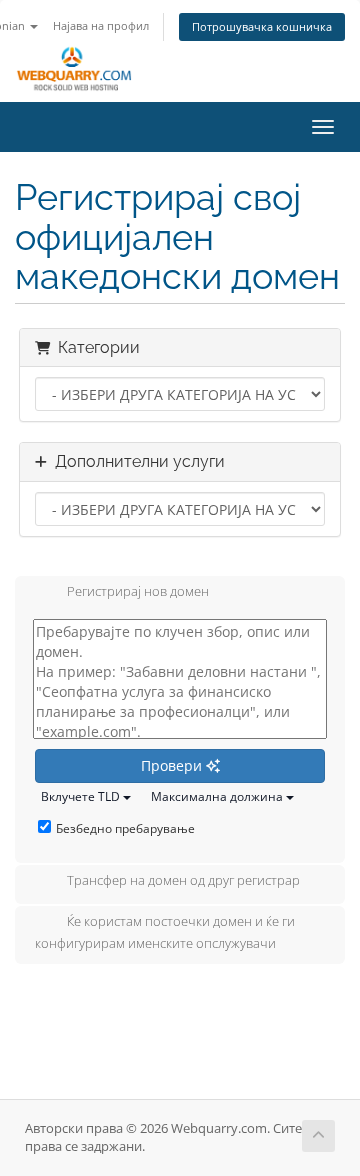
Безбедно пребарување (125, 828)
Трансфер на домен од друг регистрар (183, 881)
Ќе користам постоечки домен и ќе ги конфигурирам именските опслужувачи (165, 933)
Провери (173, 765)
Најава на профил (101, 25)
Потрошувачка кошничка (262, 26)
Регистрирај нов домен (138, 592)
